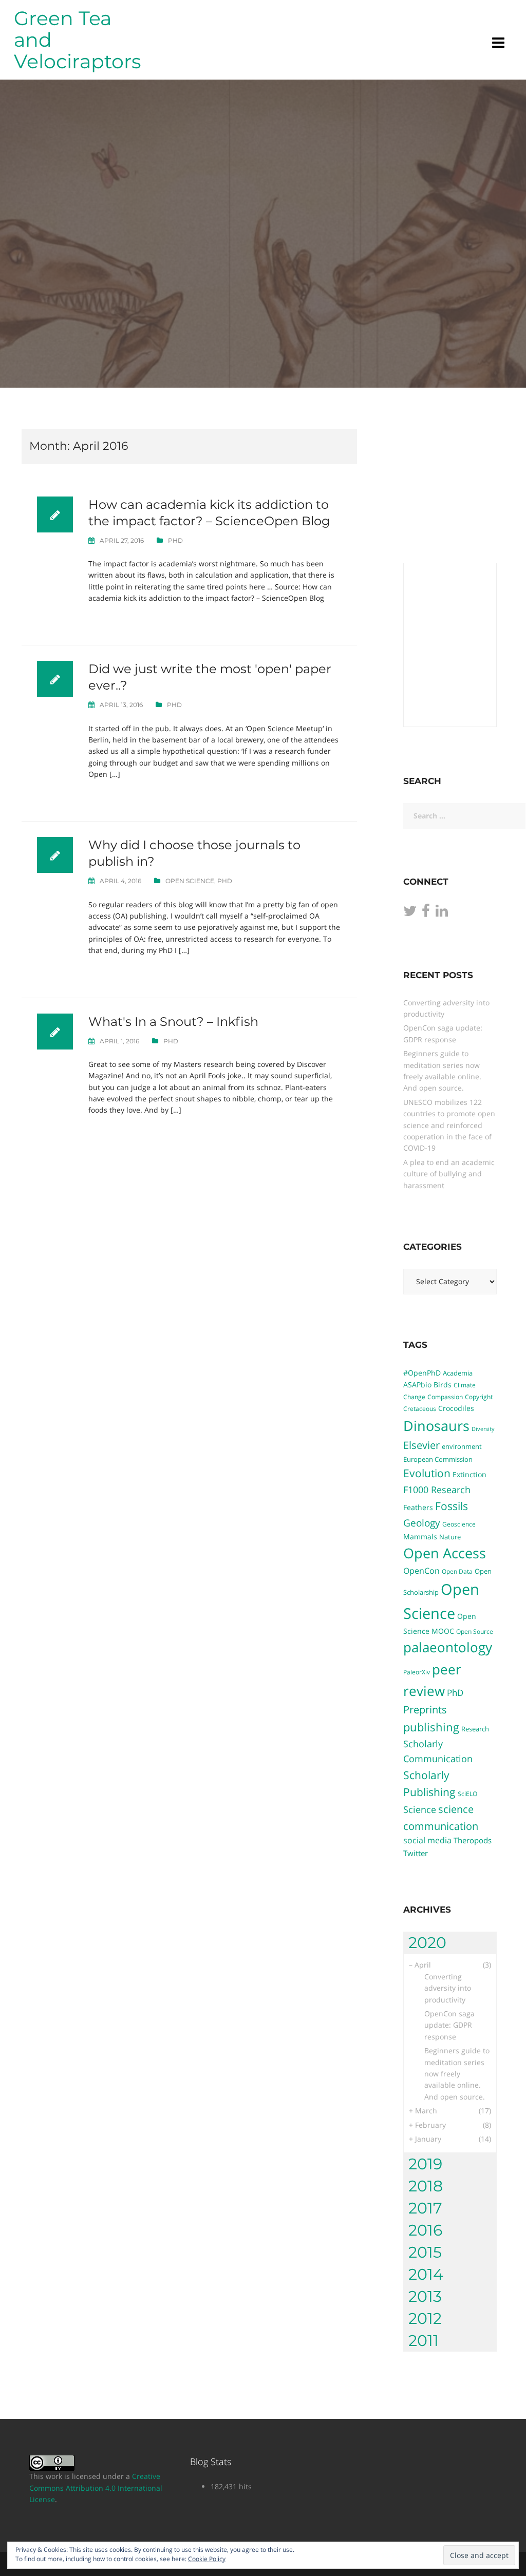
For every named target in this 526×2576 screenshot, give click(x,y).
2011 (424, 2341)
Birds (443, 1385)
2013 (425, 2296)
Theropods (473, 1840)
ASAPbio (417, 1385)
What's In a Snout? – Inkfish (173, 1022)
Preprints (425, 1710)
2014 (426, 2274)
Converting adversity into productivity (448, 1988)
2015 (425, 2252)
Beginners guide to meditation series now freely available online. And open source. (457, 2074)
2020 (427, 1943)
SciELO (467, 1793)
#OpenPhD (422, 1373)
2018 (426, 2186)
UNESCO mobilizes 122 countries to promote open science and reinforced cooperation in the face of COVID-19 (449, 1125)
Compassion (445, 1397)
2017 (425, 2208)
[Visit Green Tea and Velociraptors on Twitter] (410, 913)
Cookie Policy (207, 2559)
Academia (458, 1373)
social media (427, 1840)
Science (420, 1809)
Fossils (452, 1506)
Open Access (445, 1553)
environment (462, 1446)
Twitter (416, 1853)
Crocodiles (456, 1408)
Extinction (469, 1474)
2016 (425, 2230)
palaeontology (448, 1647)
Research (475, 1729)
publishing (431, 1727)
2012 (425, 2319)
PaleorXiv (417, 1672)
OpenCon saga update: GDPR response (449, 2025)
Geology (422, 1523)
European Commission (438, 1459)
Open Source (475, 1631)
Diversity (483, 1429)
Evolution (427, 1473)
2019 (425, 2164)
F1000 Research (437, 1489)
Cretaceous (420, 1408)
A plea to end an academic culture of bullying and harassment (449, 1174)
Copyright (479, 1397)
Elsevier (421, 1445)
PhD (175, 540)
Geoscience (459, 1524)
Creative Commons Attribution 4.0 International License (96, 2488)
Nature (450, 1537)
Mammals (420, 1537)
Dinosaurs (436, 1426)
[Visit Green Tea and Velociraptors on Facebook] (426, 913)
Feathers (418, 1507)
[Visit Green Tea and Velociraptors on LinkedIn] (442, 913)
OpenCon (421, 1571)
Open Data (457, 1571)
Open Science (190, 881)
